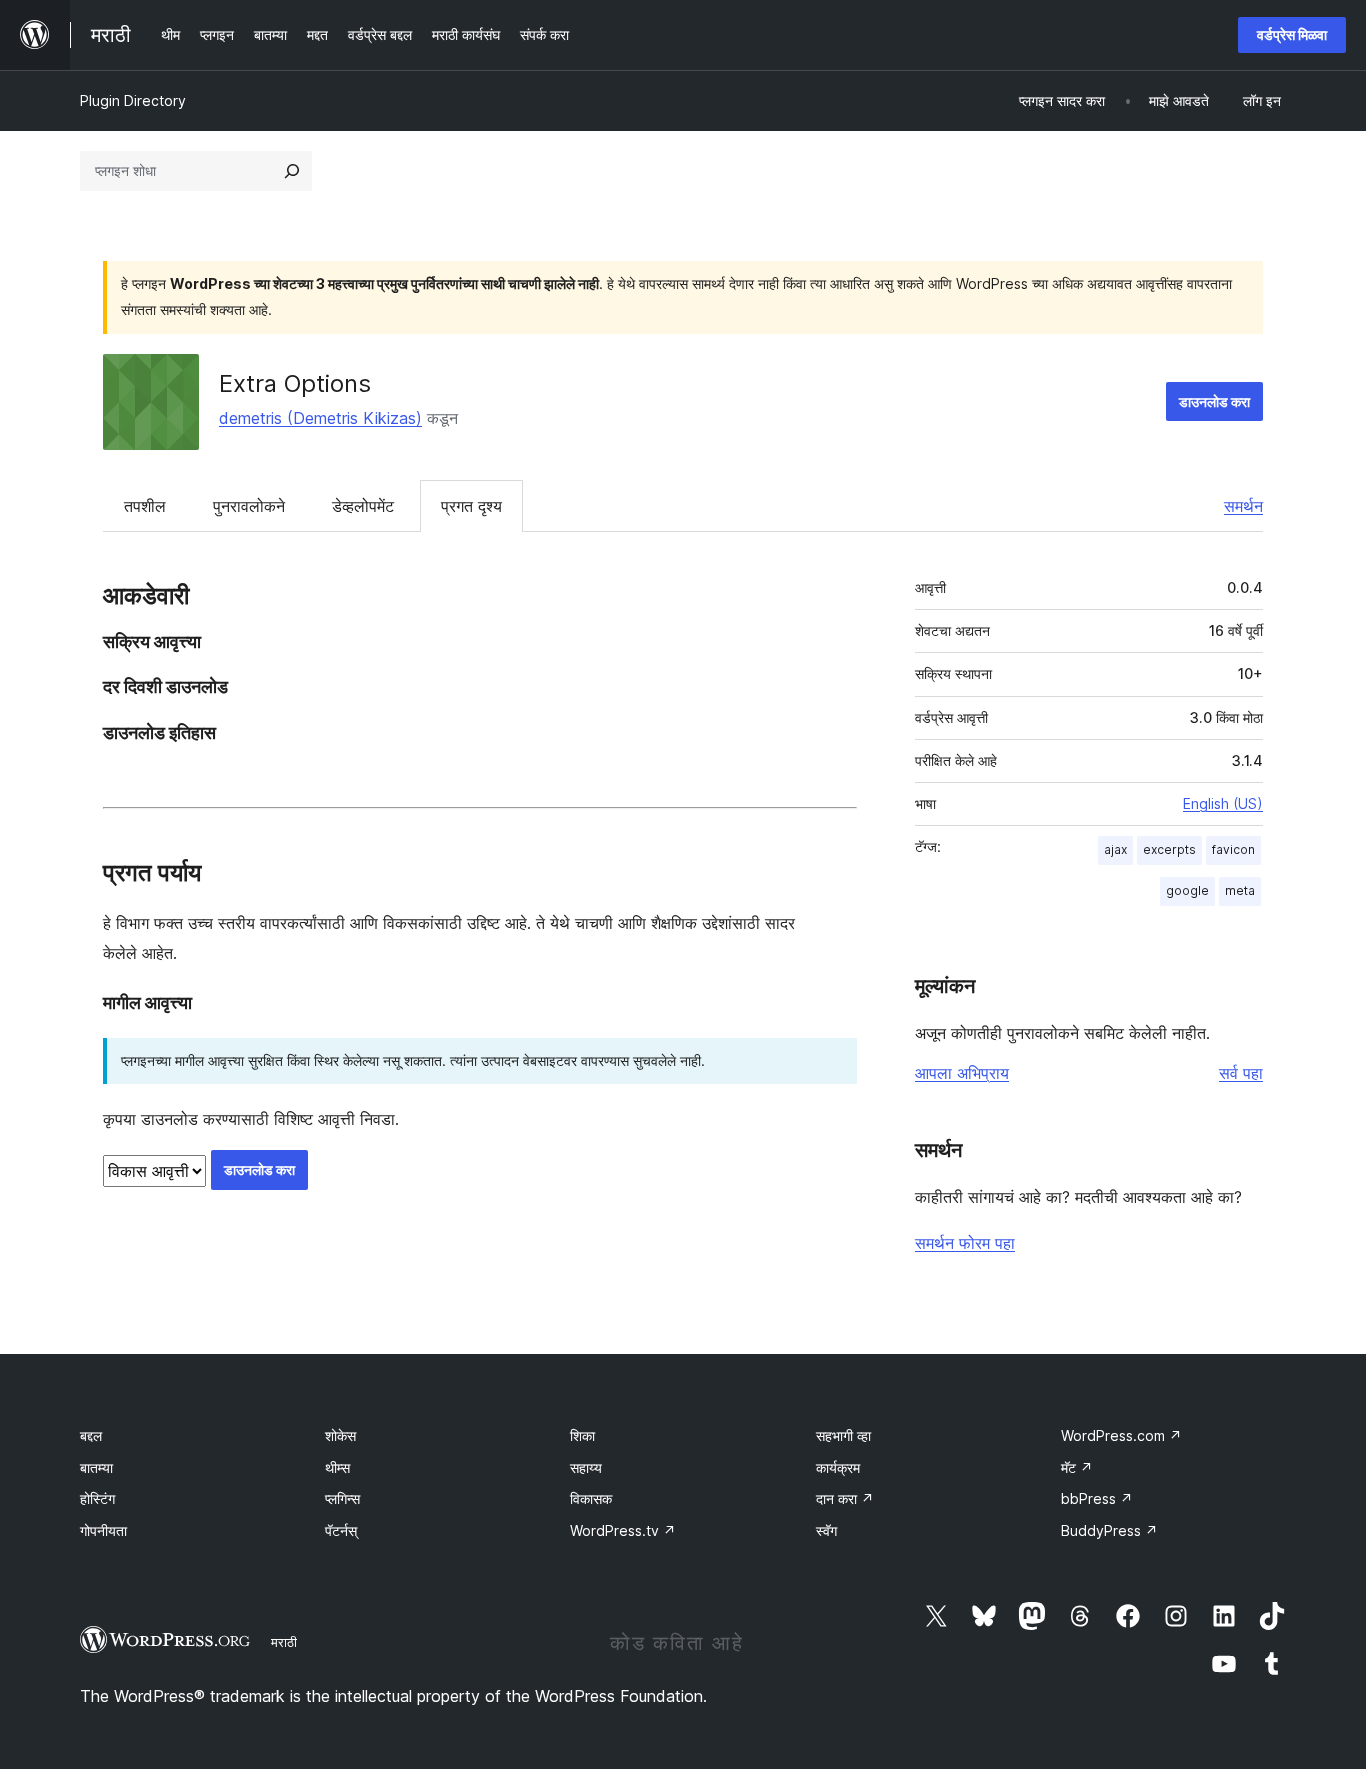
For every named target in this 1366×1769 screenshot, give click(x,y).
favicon (1233, 849)
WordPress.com (1121, 1435)
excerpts (1169, 849)
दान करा (845, 1498)
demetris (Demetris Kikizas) (320, 418)
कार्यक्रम (838, 1467)
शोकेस (340, 1435)
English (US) (1223, 803)
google (1187, 890)
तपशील (145, 506)
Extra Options (295, 383)
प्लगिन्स (342, 1498)
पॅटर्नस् (341, 1530)
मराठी (284, 1642)
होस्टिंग (97, 1498)
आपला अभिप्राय (962, 1073)
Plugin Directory (133, 100)
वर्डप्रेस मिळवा (1292, 34)
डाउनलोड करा (1214, 401)
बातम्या (96, 1467)
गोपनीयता (103, 1530)
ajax (1115, 849)
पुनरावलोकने (249, 506)
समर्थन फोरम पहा (965, 1243)
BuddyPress (1109, 1530)
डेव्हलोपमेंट (363, 506)
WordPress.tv (623, 1530)
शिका (582, 1435)
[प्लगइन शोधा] (292, 171)
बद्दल (91, 1435)
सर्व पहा (1241, 1073)
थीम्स (337, 1467)
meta (1240, 890)
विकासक (591, 1498)
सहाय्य (586, 1467)
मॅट (1077, 1467)
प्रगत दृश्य (471, 506)
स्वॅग (826, 1530)
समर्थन (1243, 506)
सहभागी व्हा (843, 1435)
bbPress (1097, 1498)
